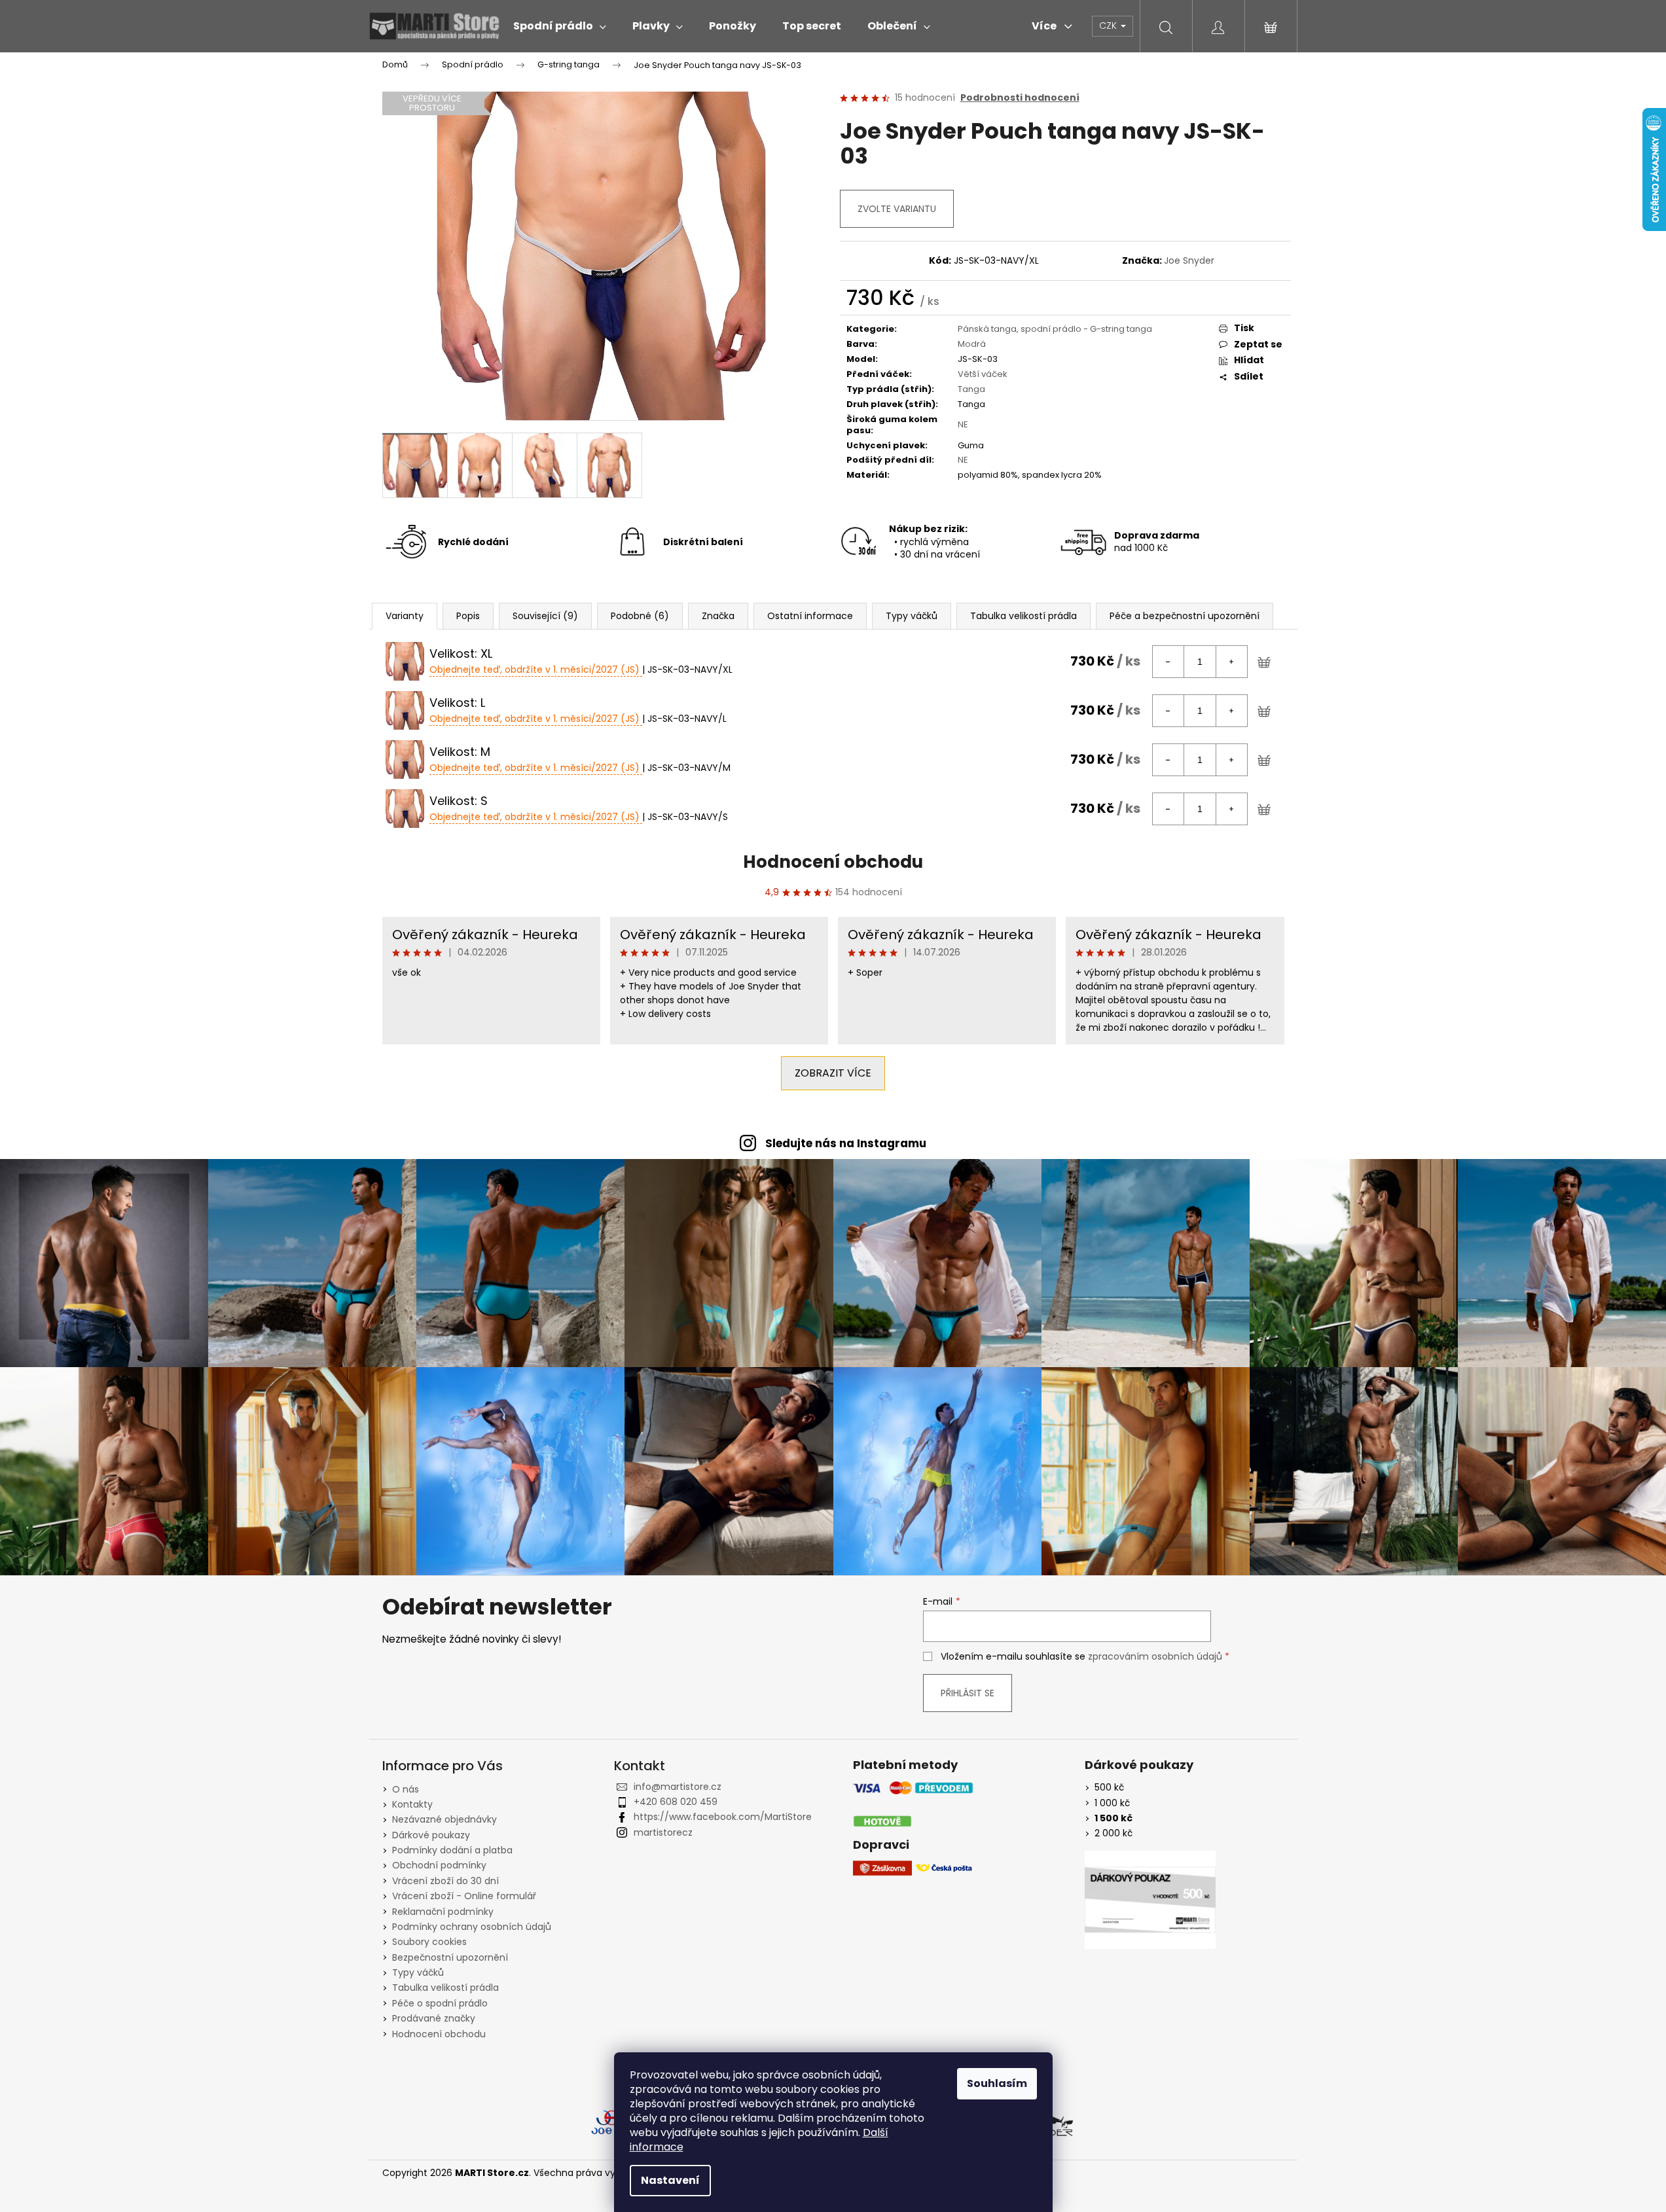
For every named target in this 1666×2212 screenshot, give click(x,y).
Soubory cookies (429, 1942)
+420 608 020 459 (676, 1802)
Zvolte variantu (897, 209)
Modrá (972, 344)
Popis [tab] (468, 616)
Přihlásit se (968, 1693)
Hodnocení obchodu (833, 862)
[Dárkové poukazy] (1150, 1900)
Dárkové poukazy (431, 1835)
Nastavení (670, 2180)
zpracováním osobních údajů (1155, 1656)
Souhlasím (997, 2083)
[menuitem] (560, 26)
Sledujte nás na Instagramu (846, 1143)
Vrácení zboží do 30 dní (445, 1881)
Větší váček (983, 374)
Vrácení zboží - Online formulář (464, 1896)
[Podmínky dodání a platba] (913, 1805)
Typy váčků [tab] (912, 616)
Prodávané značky (434, 2018)
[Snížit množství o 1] (1168, 662)
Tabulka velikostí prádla (445, 1988)
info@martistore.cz (678, 1787)
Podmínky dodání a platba (452, 1850)
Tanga (971, 389)
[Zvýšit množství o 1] (1231, 662)
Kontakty (412, 1804)
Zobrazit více (833, 1073)
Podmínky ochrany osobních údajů (472, 1927)
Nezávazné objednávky (444, 1819)
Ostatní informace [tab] (810, 616)
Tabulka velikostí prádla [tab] (1023, 616)
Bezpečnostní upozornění (450, 1957)
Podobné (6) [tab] (640, 616)
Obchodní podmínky (439, 1865)
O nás (406, 1789)
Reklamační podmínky (443, 1912)
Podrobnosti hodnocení (1020, 98)
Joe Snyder (1189, 260)
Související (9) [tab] (545, 616)
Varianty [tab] (405, 616)
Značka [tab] (718, 616)
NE (963, 424)
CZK (1109, 26)
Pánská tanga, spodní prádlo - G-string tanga (1055, 329)
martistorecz (663, 1832)
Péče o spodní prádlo (440, 2003)
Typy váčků (418, 1972)
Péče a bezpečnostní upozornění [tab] (1185, 616)
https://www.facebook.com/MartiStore (723, 1817)
